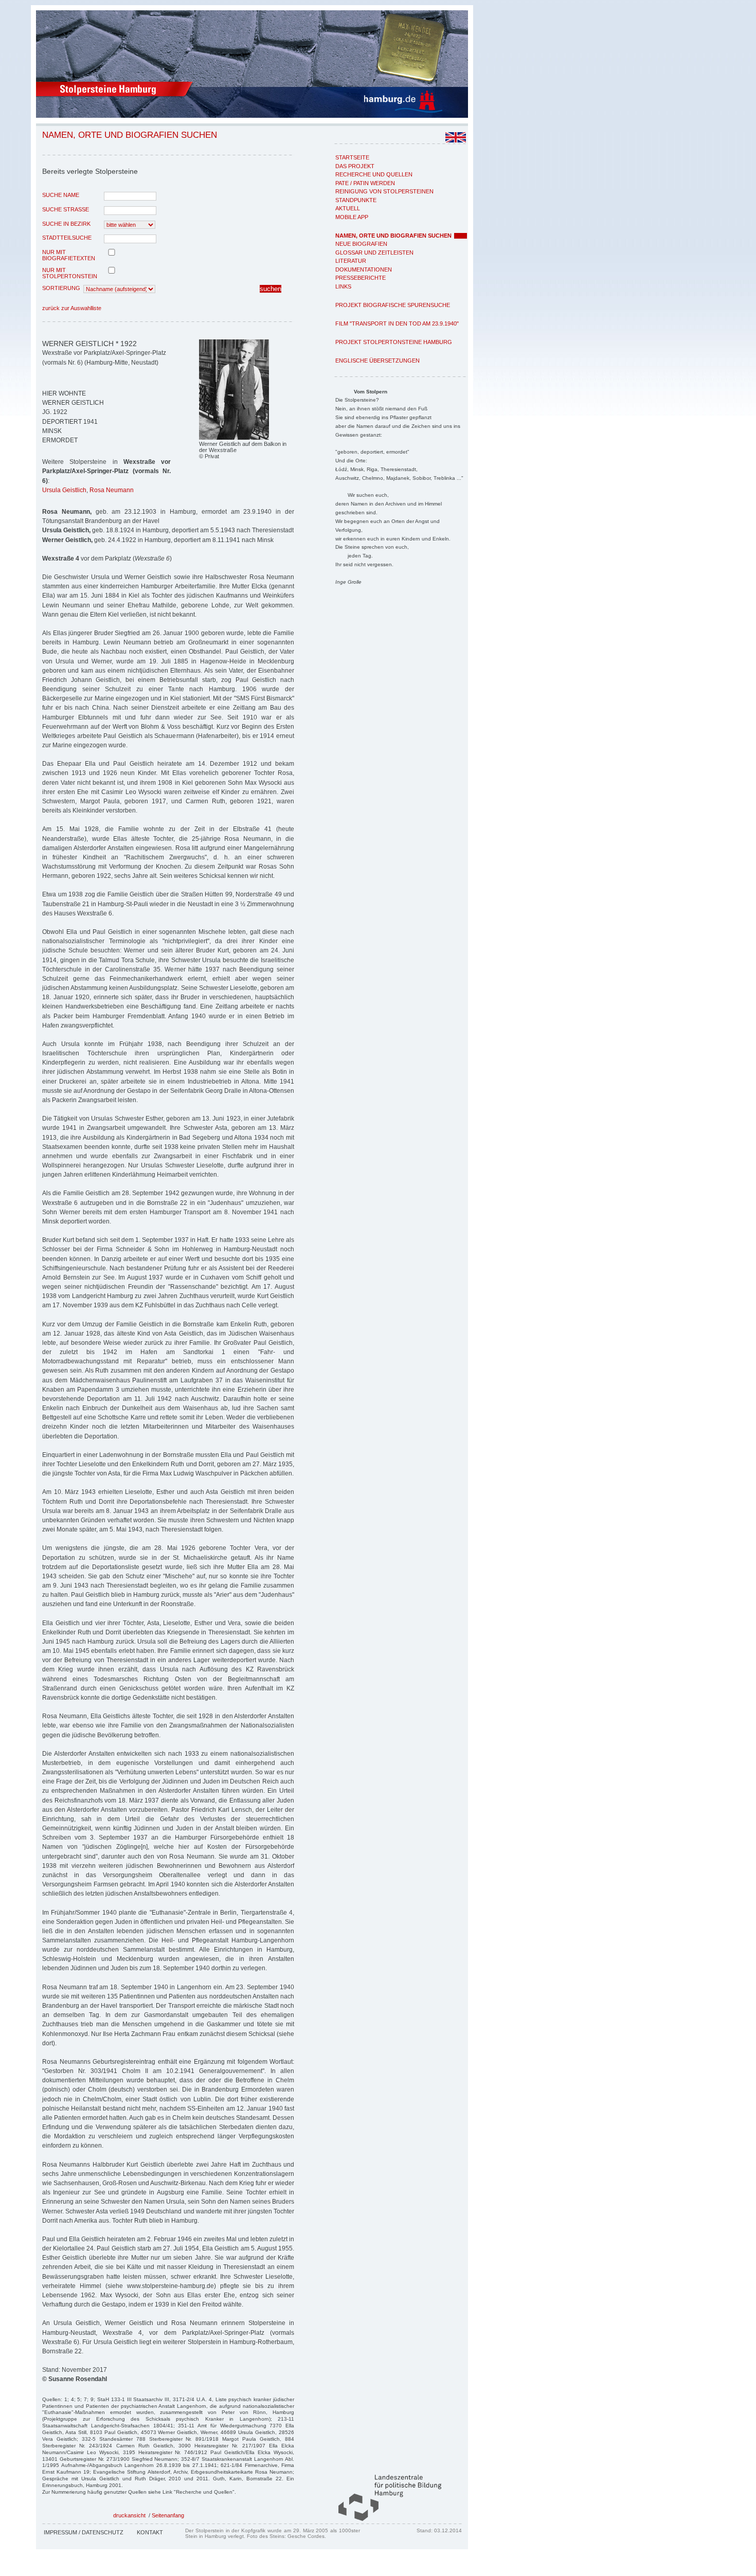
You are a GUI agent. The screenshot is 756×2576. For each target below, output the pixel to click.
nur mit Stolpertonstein (70, 273)
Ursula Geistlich (64, 490)
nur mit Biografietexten (69, 255)
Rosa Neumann (112, 490)
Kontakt (150, 2532)
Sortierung (61, 288)
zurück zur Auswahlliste (72, 308)
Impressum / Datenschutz (84, 2532)
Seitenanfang (168, 2515)
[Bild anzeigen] (234, 438)
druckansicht (129, 2515)
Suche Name (61, 195)
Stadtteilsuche (67, 238)
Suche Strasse (66, 209)
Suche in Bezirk (66, 224)
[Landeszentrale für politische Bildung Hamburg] (385, 2519)
